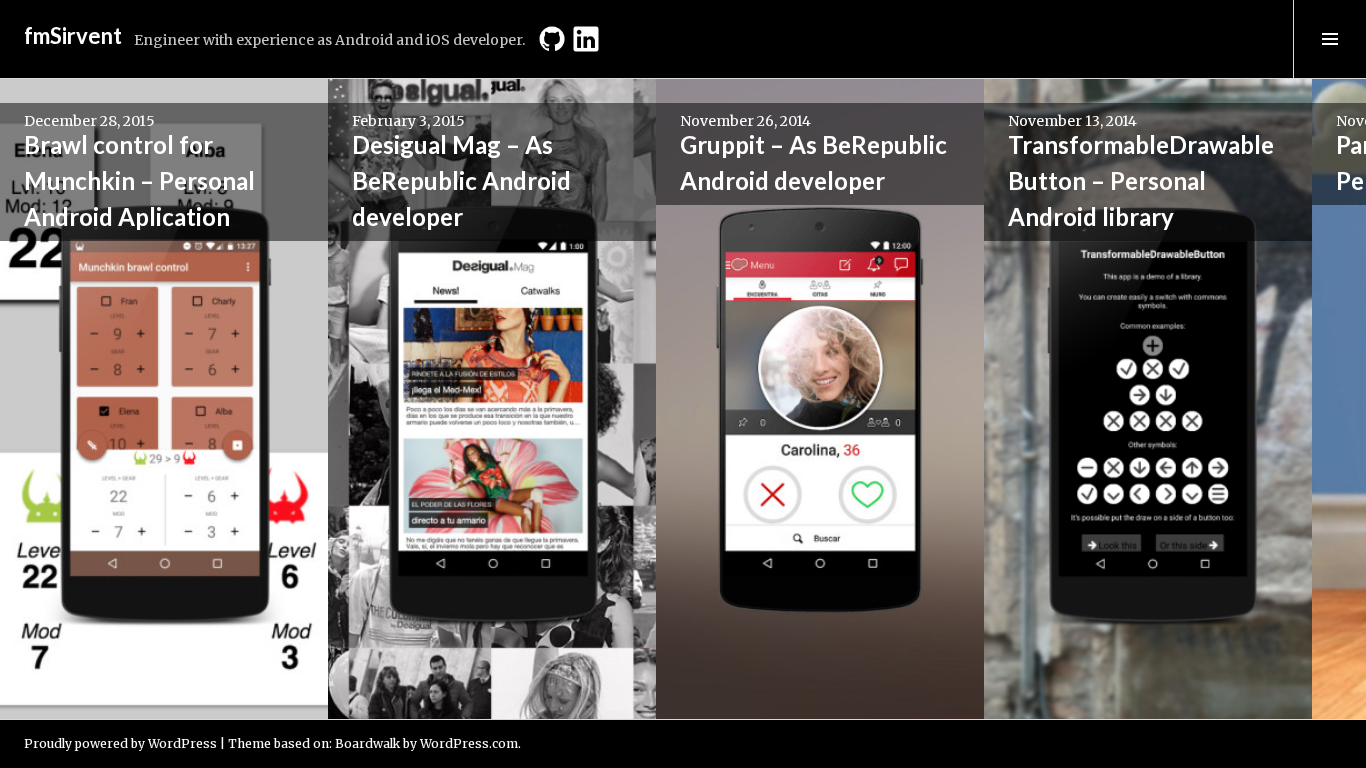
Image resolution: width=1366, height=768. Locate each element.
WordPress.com (469, 743)
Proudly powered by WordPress (120, 743)
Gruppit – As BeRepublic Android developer (813, 162)
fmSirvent (73, 35)
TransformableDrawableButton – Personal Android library (1141, 180)
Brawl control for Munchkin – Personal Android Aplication (139, 180)
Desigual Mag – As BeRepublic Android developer (461, 180)
